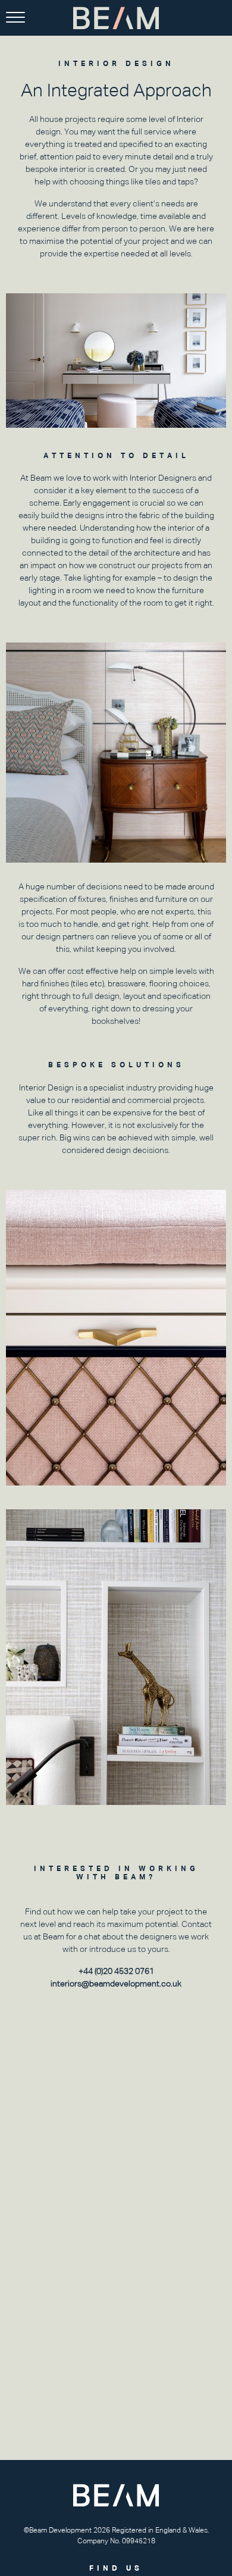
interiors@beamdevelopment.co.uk (116, 1983)
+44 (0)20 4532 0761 (116, 1971)
